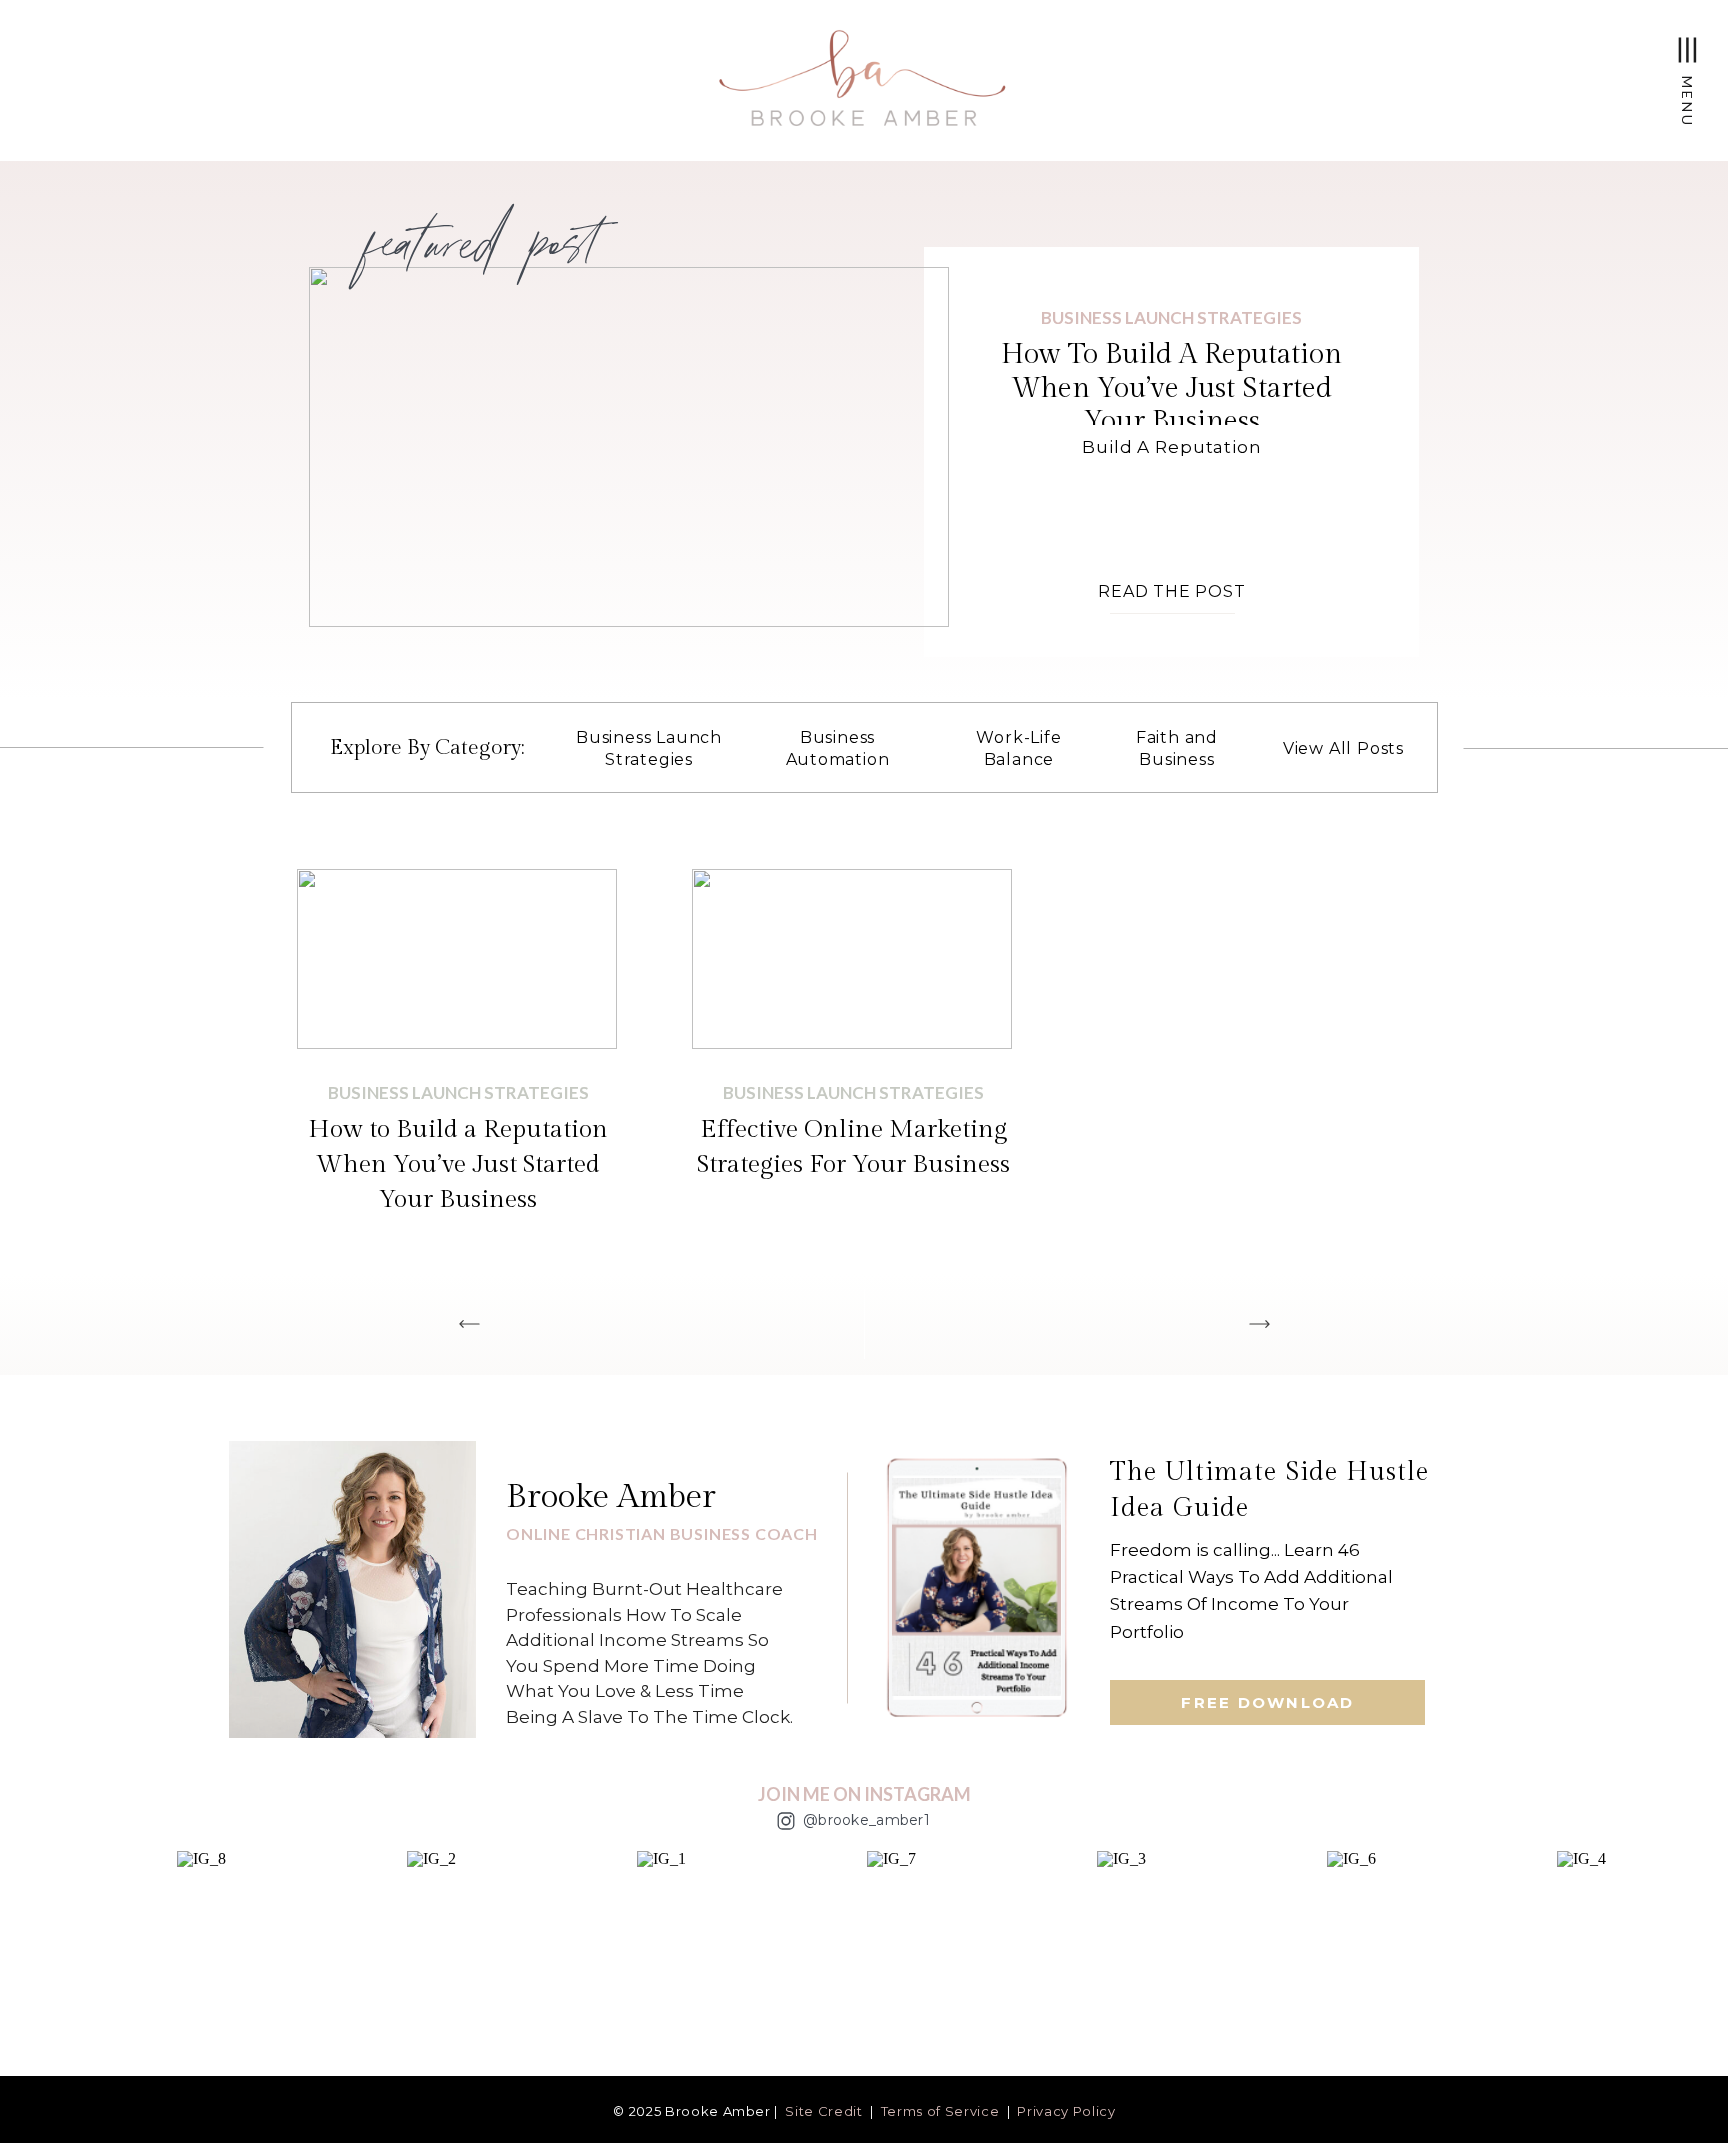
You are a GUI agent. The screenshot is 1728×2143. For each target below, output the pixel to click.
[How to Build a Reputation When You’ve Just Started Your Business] (629, 447)
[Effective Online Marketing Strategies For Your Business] (852, 959)
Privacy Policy (1066, 2111)
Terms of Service (940, 2111)
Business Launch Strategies (1171, 317)
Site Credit (823, 2111)
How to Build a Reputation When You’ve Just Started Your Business (1171, 388)
